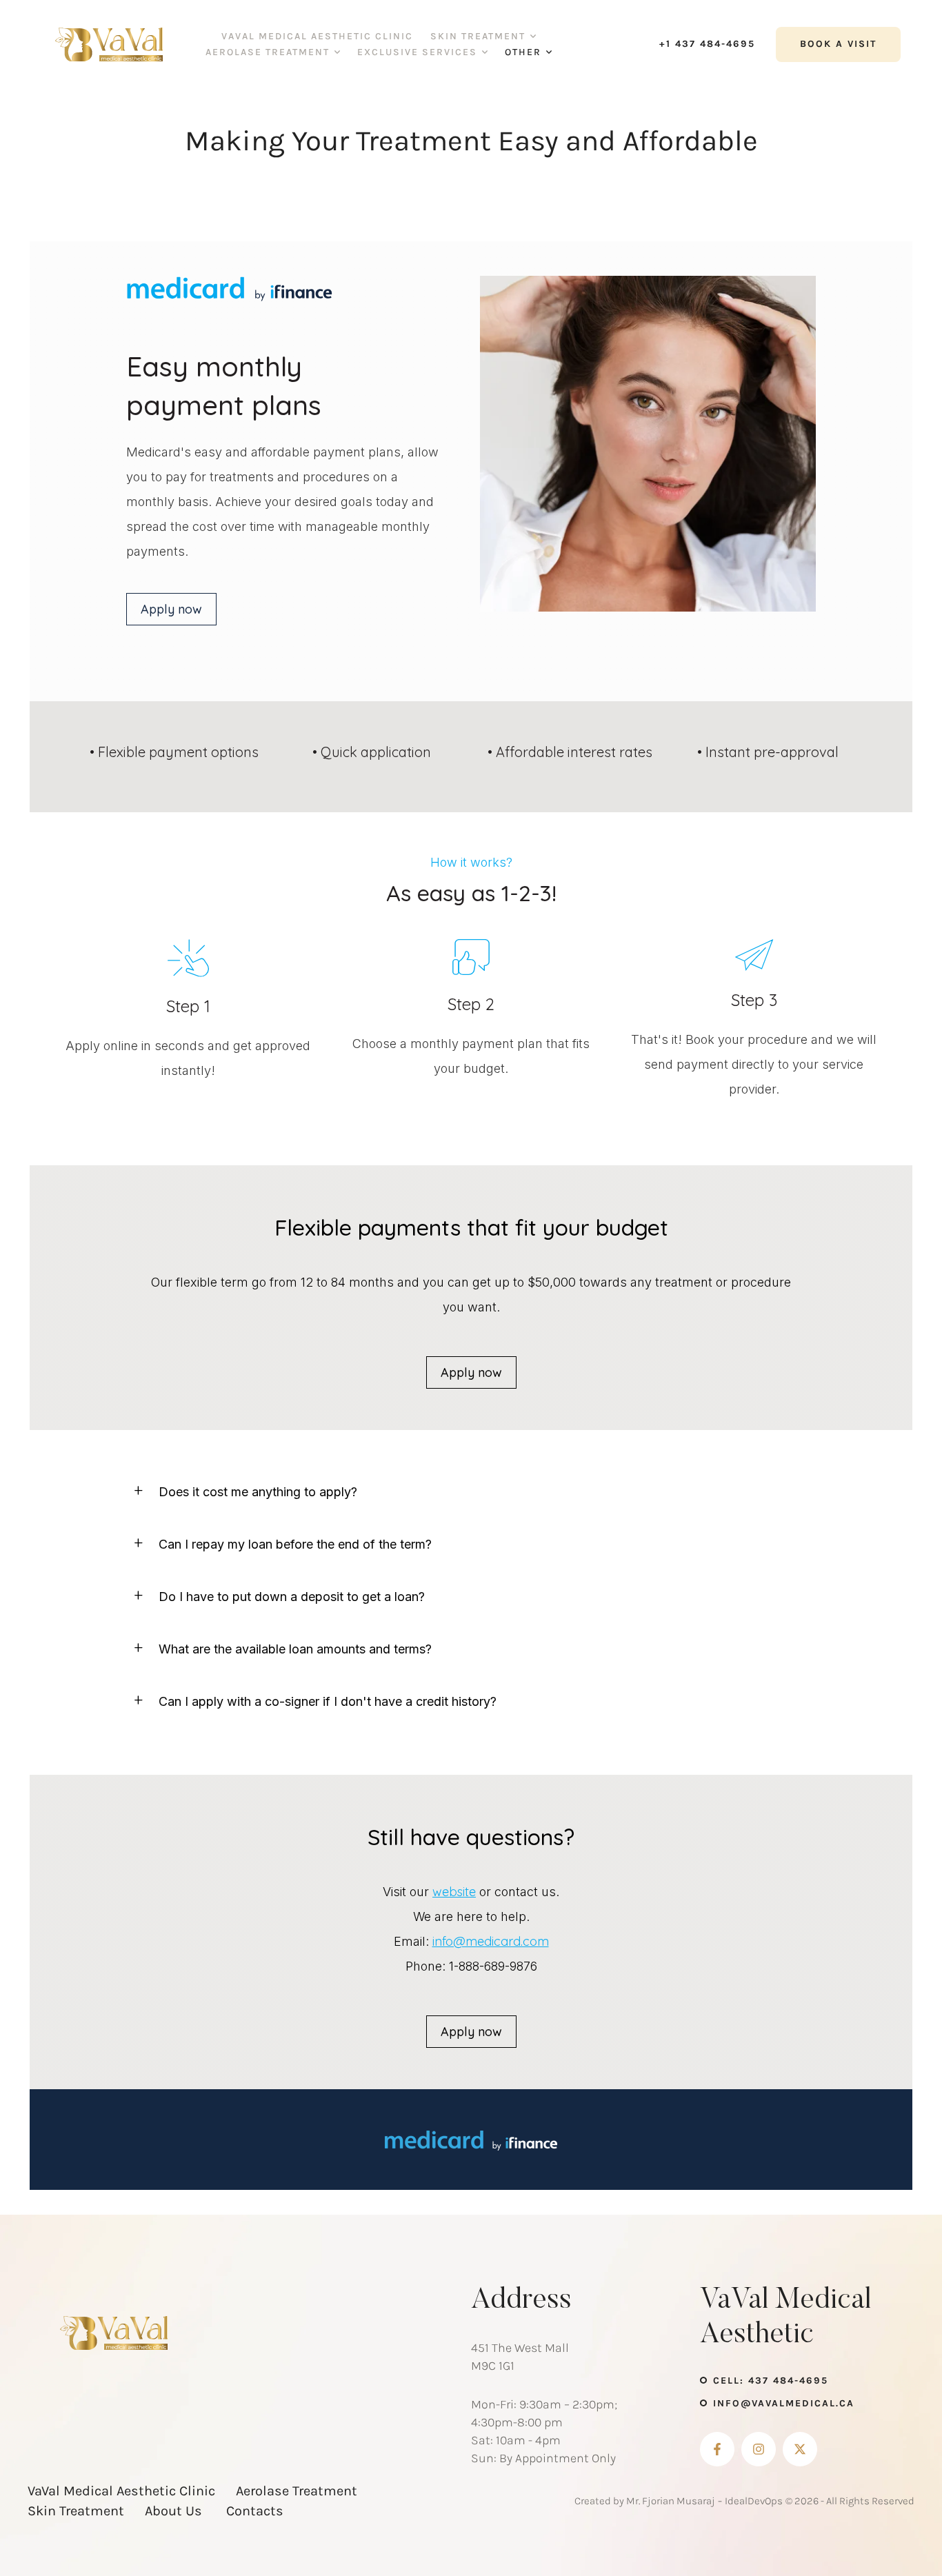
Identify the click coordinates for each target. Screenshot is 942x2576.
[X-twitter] (800, 2449)
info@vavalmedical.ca (784, 2403)
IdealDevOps (754, 2501)
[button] (533, 37)
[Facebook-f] (717, 2449)
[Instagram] (759, 2449)
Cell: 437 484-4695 (771, 2381)
